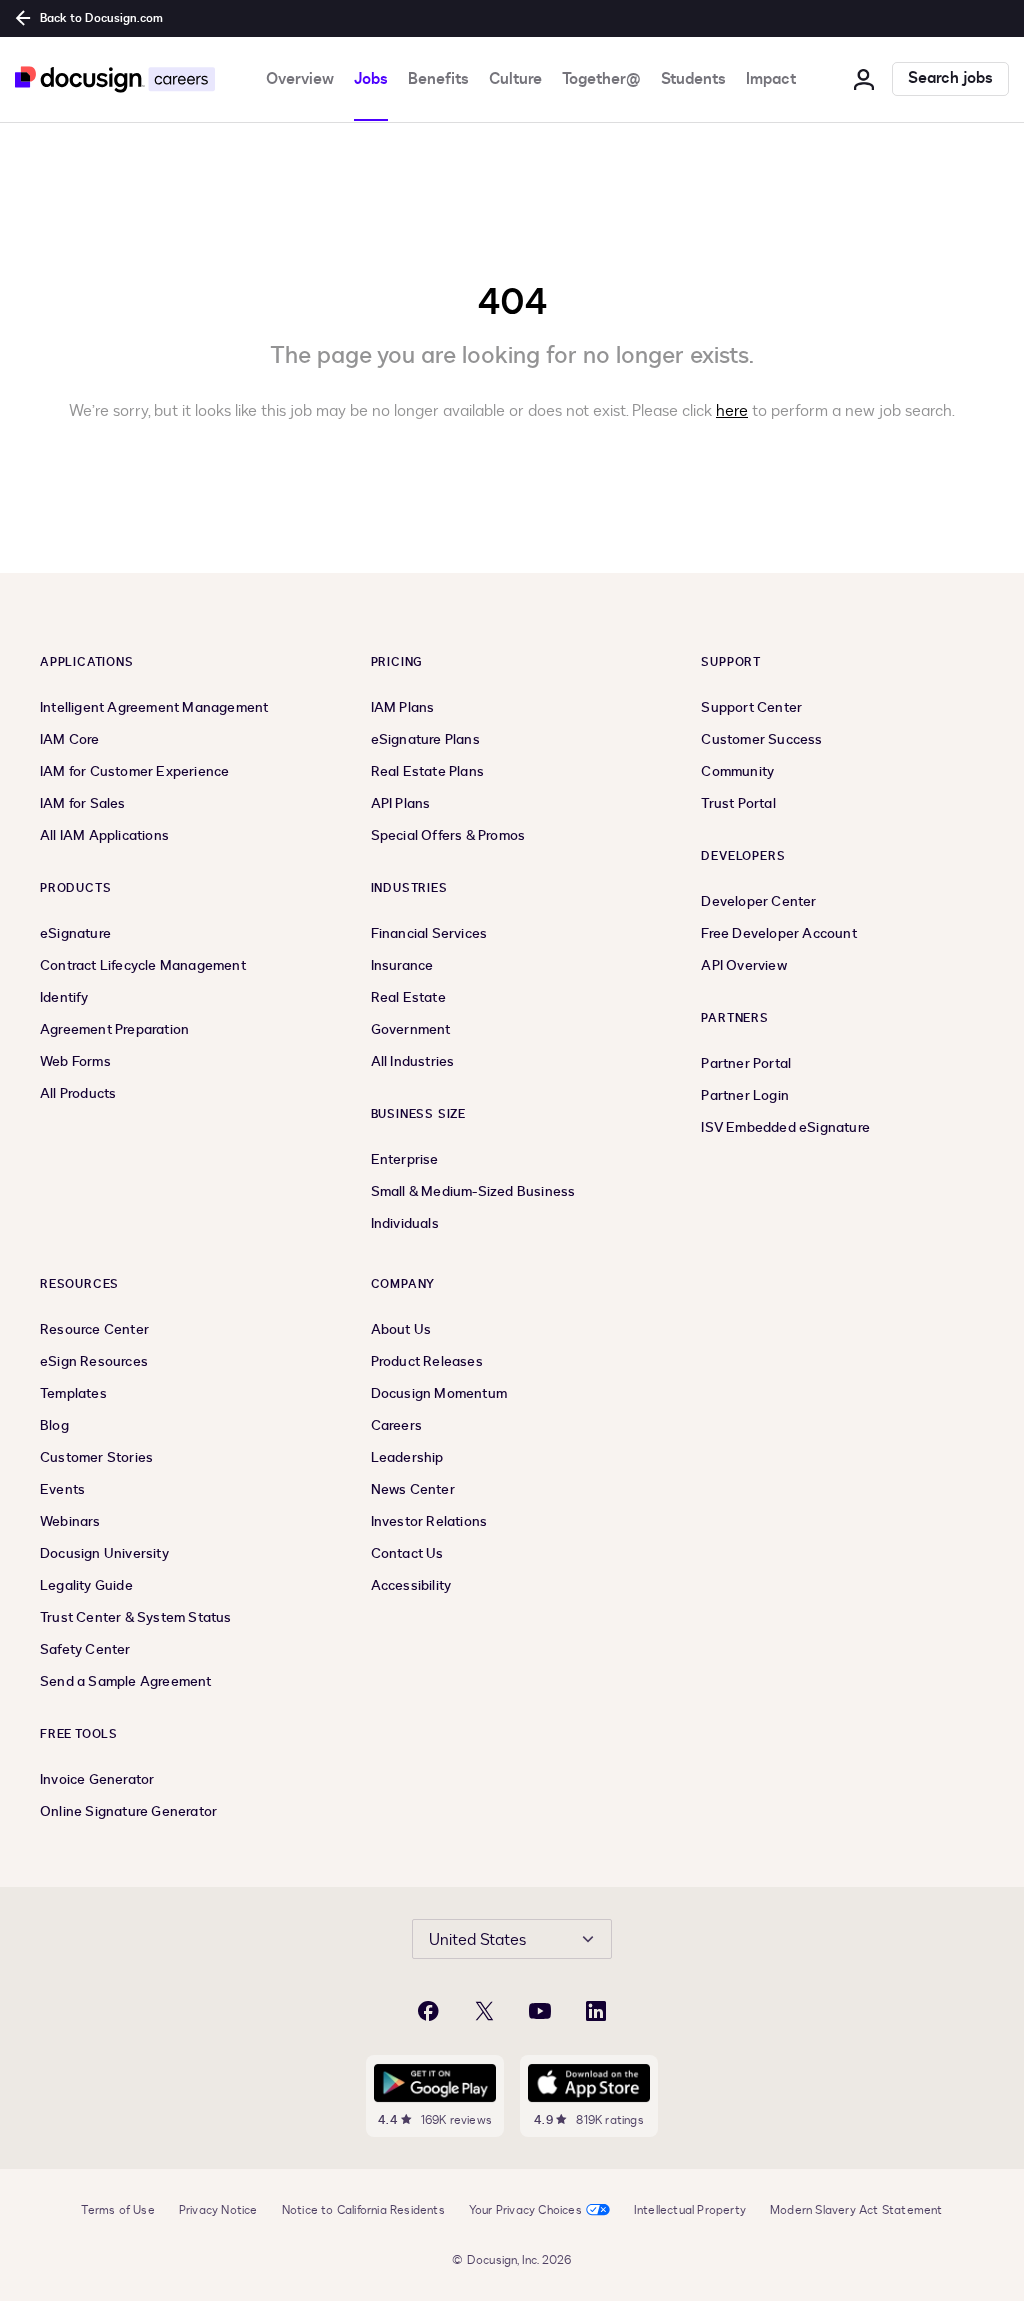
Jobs (371, 79)
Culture (515, 79)
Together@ (601, 79)
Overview (300, 79)
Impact (771, 79)
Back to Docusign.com (101, 18)
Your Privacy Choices (525, 2210)
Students (693, 79)
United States (477, 1940)
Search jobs (950, 78)
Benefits (438, 79)
